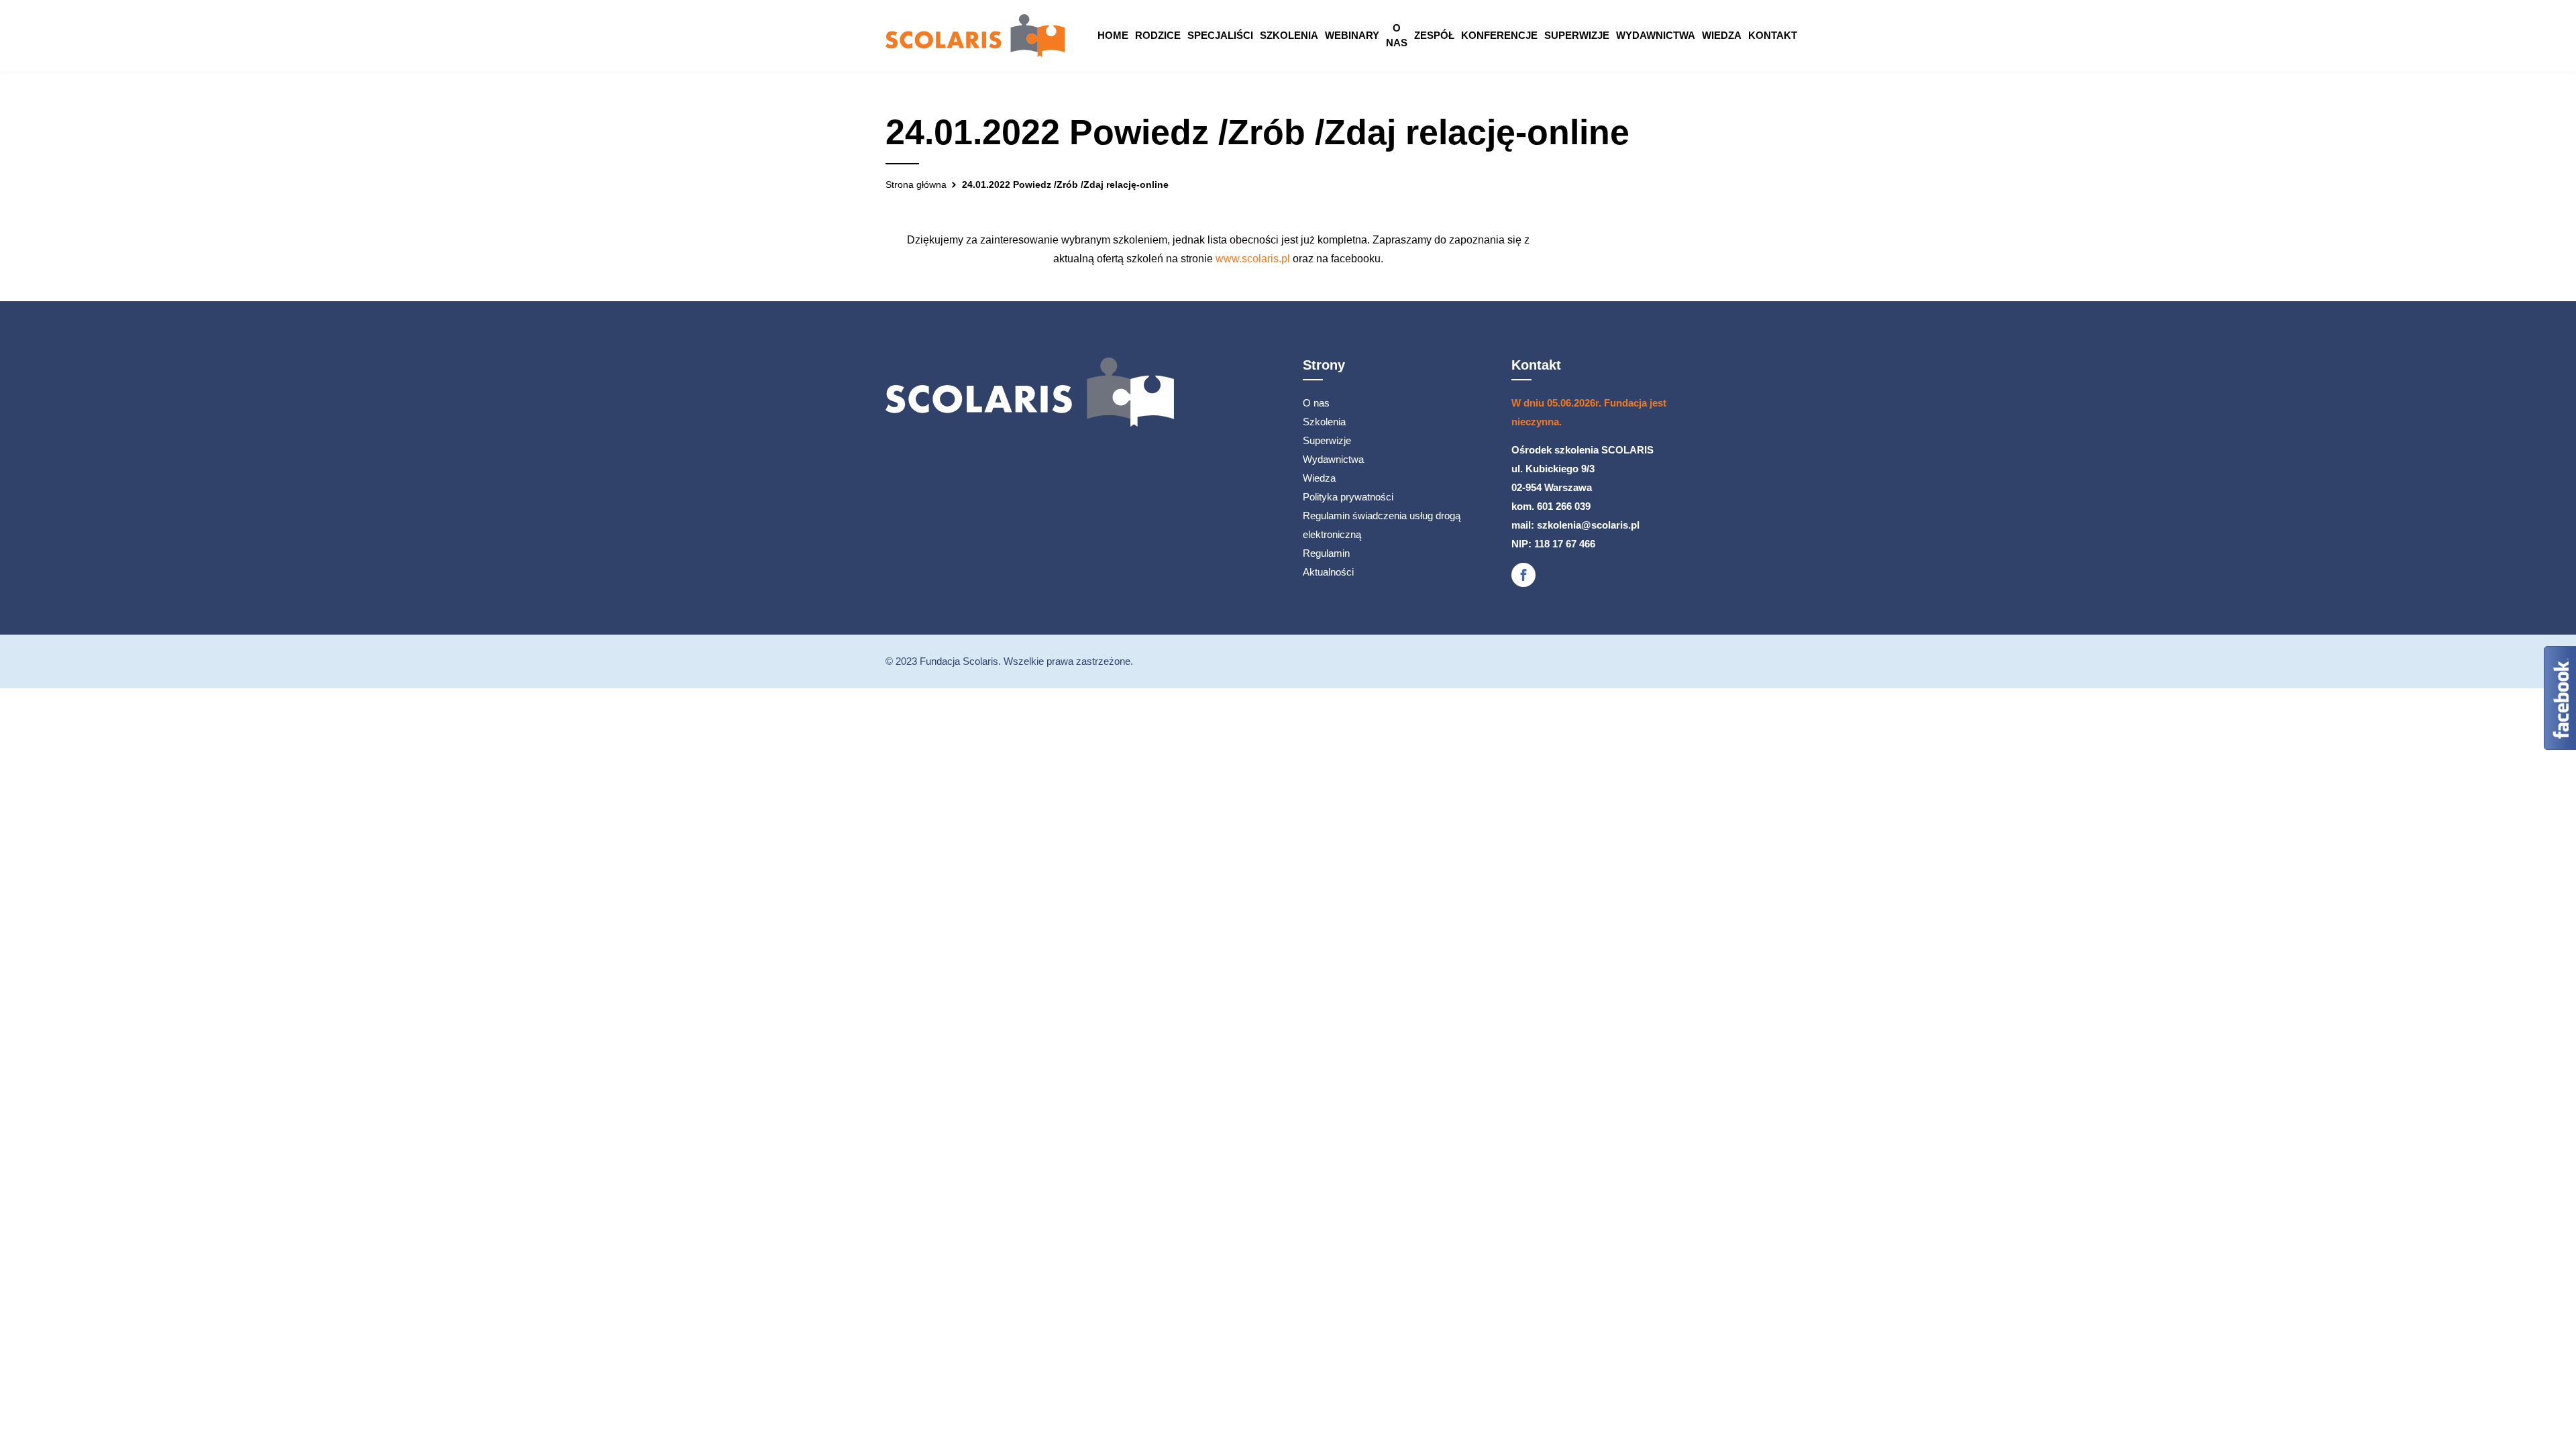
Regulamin (1326, 553)
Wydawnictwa (1656, 35)
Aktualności (1328, 572)
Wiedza (1722, 35)
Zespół (1434, 35)
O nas (1397, 35)
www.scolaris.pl (1253, 259)
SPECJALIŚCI (1220, 35)
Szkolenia (1289, 35)
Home (1113, 35)
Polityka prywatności (1348, 497)
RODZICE (1158, 35)
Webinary (1352, 35)
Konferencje (1499, 35)
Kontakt (1773, 35)
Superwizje (1577, 35)
